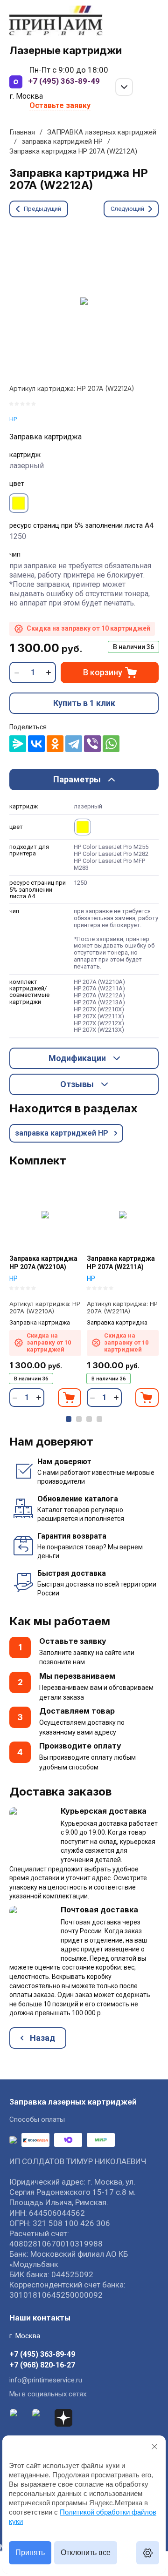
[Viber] (92, 744)
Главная (22, 132)
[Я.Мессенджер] (18, 744)
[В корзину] (70, 1398)
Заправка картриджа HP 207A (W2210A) (43, 1263)
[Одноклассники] (55, 744)
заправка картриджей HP (62, 141)
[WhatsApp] (111, 744)
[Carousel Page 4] (99, 1419)
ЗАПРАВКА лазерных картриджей (102, 132)
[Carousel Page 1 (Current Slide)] (69, 1419)
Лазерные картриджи (66, 50)
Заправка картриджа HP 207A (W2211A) (121, 1263)
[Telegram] (74, 744)
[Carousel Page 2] (79, 1419)
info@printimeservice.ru (46, 2380)
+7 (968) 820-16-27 (42, 2365)
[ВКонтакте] (36, 744)
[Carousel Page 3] (89, 1419)
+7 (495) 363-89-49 (64, 81)
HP (13, 419)
